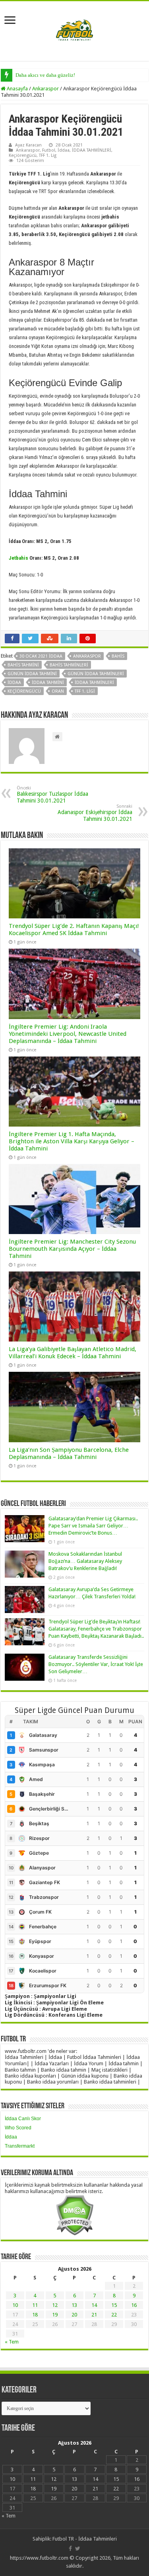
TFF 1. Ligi (85, 691)
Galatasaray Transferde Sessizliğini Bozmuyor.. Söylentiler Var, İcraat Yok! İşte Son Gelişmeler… (96, 1664)
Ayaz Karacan (28, 145)
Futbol (49, 150)
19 (55, 2315)
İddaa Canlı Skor (23, 2119)
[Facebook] (70, 2549)
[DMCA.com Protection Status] (74, 2215)
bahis (118, 656)
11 (35, 2305)
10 (15, 2305)
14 (94, 2305)
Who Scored (18, 2128)
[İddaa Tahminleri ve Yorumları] (75, 30)
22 (114, 2315)
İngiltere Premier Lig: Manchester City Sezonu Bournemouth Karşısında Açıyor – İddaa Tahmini (72, 1249)
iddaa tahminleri (94, 683)
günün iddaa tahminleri (96, 674)
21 (94, 2315)
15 (114, 2305)
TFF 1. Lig (48, 155)
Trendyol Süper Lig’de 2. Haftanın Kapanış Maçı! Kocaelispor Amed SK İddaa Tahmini (74, 930)
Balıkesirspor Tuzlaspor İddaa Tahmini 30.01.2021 (52, 795)
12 (55, 2305)
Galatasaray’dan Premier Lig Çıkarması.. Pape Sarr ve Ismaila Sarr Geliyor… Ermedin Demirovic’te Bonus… (93, 1526)
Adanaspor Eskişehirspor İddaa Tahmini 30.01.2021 (95, 813)
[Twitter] (78, 2549)
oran (58, 691)
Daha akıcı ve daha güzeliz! (45, 75)
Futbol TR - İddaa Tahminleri (85, 2539)
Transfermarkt (20, 2146)
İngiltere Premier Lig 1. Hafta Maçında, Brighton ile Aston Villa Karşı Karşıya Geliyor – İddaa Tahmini (72, 1141)
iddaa (14, 683)
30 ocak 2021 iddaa (41, 656)
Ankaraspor (45, 89)
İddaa (64, 150)
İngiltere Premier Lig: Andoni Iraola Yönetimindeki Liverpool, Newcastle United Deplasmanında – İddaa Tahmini (68, 1034)
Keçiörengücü (23, 155)
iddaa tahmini (48, 683)
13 (74, 2305)
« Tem (12, 2342)
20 (74, 2315)
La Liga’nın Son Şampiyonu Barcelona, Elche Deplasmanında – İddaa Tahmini (69, 1453)
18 (35, 2315)
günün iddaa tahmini (32, 674)
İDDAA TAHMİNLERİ (92, 150)
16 (134, 2305)
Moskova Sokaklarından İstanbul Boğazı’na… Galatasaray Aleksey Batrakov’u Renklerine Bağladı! (85, 1561)
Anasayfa (17, 89)
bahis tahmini (23, 665)
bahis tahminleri (69, 665)
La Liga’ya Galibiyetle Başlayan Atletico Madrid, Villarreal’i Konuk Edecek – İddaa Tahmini (73, 1353)
